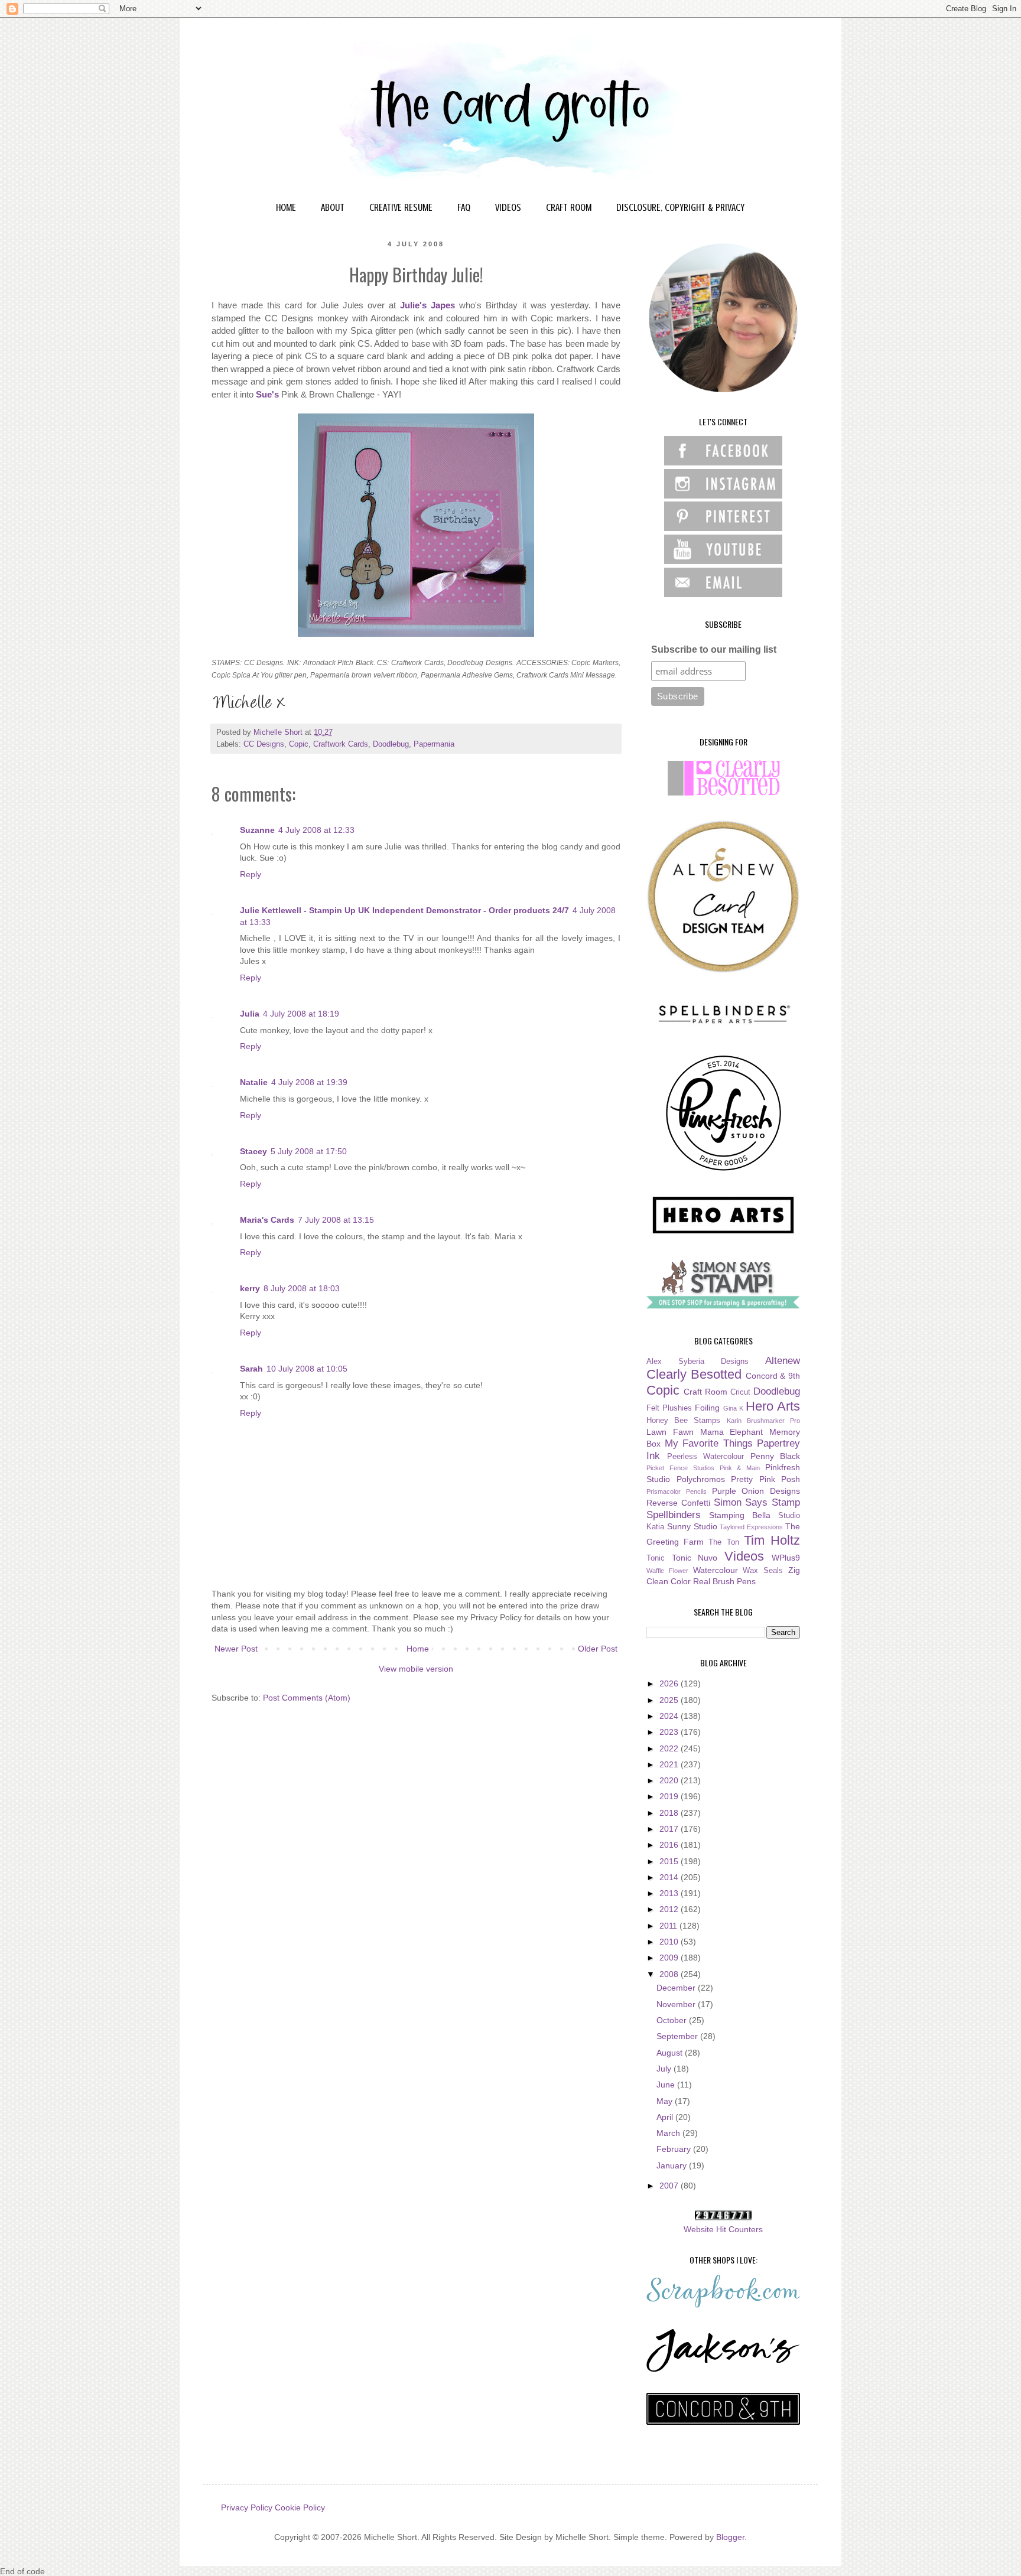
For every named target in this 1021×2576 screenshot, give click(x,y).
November (677, 2004)
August (671, 2053)
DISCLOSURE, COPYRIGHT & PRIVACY (680, 207)
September (678, 2036)
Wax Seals (763, 1571)
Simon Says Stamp (757, 1502)
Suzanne (257, 830)
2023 (670, 1732)
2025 (670, 1700)
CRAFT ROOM (569, 207)
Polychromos (701, 1479)
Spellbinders (674, 1515)
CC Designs (264, 744)
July (665, 2069)
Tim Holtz (772, 1540)
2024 (670, 1716)
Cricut (740, 1392)
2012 (670, 1909)
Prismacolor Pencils (677, 1491)
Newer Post (236, 1649)
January (673, 2165)
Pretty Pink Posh (765, 1479)
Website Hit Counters (723, 2229)
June (667, 2085)
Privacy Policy (247, 2507)
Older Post (598, 1649)
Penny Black (775, 1456)
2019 (670, 1796)
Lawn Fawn (670, 1432)
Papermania (434, 744)
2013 (670, 1893)
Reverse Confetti (678, 1503)
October (673, 2020)
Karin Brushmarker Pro (763, 1421)
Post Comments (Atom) (307, 1698)
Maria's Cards (267, 1220)
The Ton (724, 1542)
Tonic (656, 1558)
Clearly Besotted (694, 1374)
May (666, 2101)
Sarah (251, 1369)
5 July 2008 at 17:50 (309, 1151)
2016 (670, 1845)
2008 (670, 1974)
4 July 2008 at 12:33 (316, 830)
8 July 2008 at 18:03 (302, 1288)
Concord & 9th (773, 1376)
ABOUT (333, 207)
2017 (670, 1829)
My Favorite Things (709, 1443)
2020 (670, 1780)
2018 (670, 1813)
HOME (286, 207)
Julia (250, 1014)
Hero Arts (773, 1406)
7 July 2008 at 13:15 (336, 1220)
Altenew (783, 1361)
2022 (670, 1748)
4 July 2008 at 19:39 (309, 1082)
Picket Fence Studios (680, 1468)
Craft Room (705, 1392)
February (675, 2149)
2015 (670, 1861)
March (669, 2133)
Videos (744, 1556)
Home (418, 1649)
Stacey (253, 1151)
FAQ (464, 207)
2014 (670, 1877)
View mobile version (416, 1669)
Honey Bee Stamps (683, 1421)
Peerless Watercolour (706, 1457)
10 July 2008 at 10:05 (307, 1369)
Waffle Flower (667, 1571)
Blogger (730, 2537)
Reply (251, 874)
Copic (299, 744)
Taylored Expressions (751, 1527)
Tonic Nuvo (695, 1558)
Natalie (254, 1082)
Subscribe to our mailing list (714, 649)
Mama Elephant (732, 1432)
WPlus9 (786, 1558)
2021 (670, 1764)
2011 (669, 1926)
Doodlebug (391, 744)
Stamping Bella (740, 1515)
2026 (670, 1683)
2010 (670, 1942)
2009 (670, 1958)
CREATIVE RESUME (401, 207)
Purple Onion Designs (756, 1491)
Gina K (733, 1408)
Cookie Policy (300, 2507)
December (677, 1988)
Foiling (707, 1408)
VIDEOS (508, 207)
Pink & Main (740, 1468)
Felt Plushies (669, 1408)
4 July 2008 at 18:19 (301, 1014)
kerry (250, 1288)
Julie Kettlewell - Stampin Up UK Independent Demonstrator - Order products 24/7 (404, 910)
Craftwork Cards (341, 744)
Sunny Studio (692, 1526)
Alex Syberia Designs (698, 1362)
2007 (670, 2186)
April (666, 2117)
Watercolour (716, 1570)
